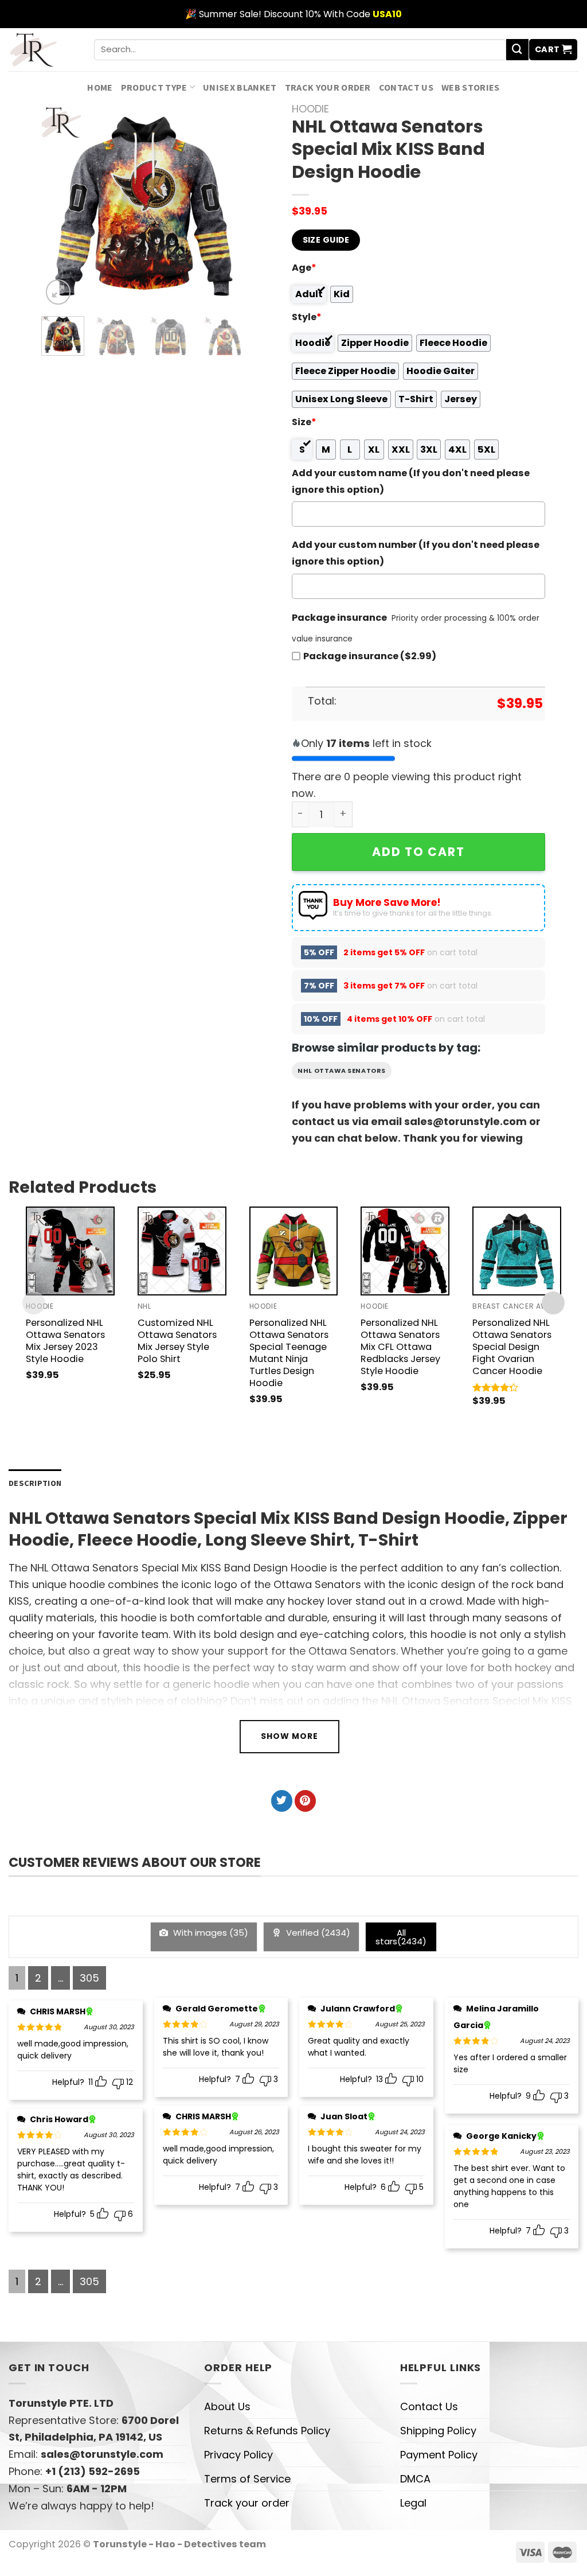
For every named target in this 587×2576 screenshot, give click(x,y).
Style (307, 317)
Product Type (154, 87)
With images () (210, 1933)
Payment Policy (439, 2455)
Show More (289, 1736)
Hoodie (310, 109)
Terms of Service (247, 2479)
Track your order (328, 87)
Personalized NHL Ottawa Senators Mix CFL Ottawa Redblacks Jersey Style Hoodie (400, 1347)
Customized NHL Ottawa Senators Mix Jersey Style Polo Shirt (177, 1341)
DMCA (415, 2479)
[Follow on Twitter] (282, 1801)
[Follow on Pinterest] (305, 1801)
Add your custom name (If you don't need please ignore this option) (411, 481)
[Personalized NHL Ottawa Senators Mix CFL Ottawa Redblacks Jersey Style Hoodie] (405, 1251)
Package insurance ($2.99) (370, 656)
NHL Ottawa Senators (341, 1071)
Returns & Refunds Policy (267, 2431)
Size (304, 422)
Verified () (317, 1933)
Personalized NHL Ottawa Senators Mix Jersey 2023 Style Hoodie (65, 1341)
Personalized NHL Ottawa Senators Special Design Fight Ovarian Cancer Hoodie (512, 1347)
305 (89, 1978)
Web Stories (471, 87)
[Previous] (60, 205)
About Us (227, 2406)
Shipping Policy (438, 2431)
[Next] (228, 205)
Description (35, 1483)
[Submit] (517, 50)
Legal (413, 2503)
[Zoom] (58, 292)
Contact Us (406, 87)
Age (304, 268)
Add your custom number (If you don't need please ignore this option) (416, 553)
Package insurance (339, 618)
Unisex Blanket (240, 87)
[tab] (35, 1483)
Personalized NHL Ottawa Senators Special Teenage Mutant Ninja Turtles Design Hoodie (289, 1353)
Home (100, 87)
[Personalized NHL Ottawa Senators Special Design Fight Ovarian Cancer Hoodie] (517, 1251)
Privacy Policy (238, 2455)
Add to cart (418, 852)
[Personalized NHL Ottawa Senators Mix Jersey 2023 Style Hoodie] (70, 1251)
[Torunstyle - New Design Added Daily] (43, 50)
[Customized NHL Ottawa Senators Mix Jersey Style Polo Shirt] (182, 1251)
